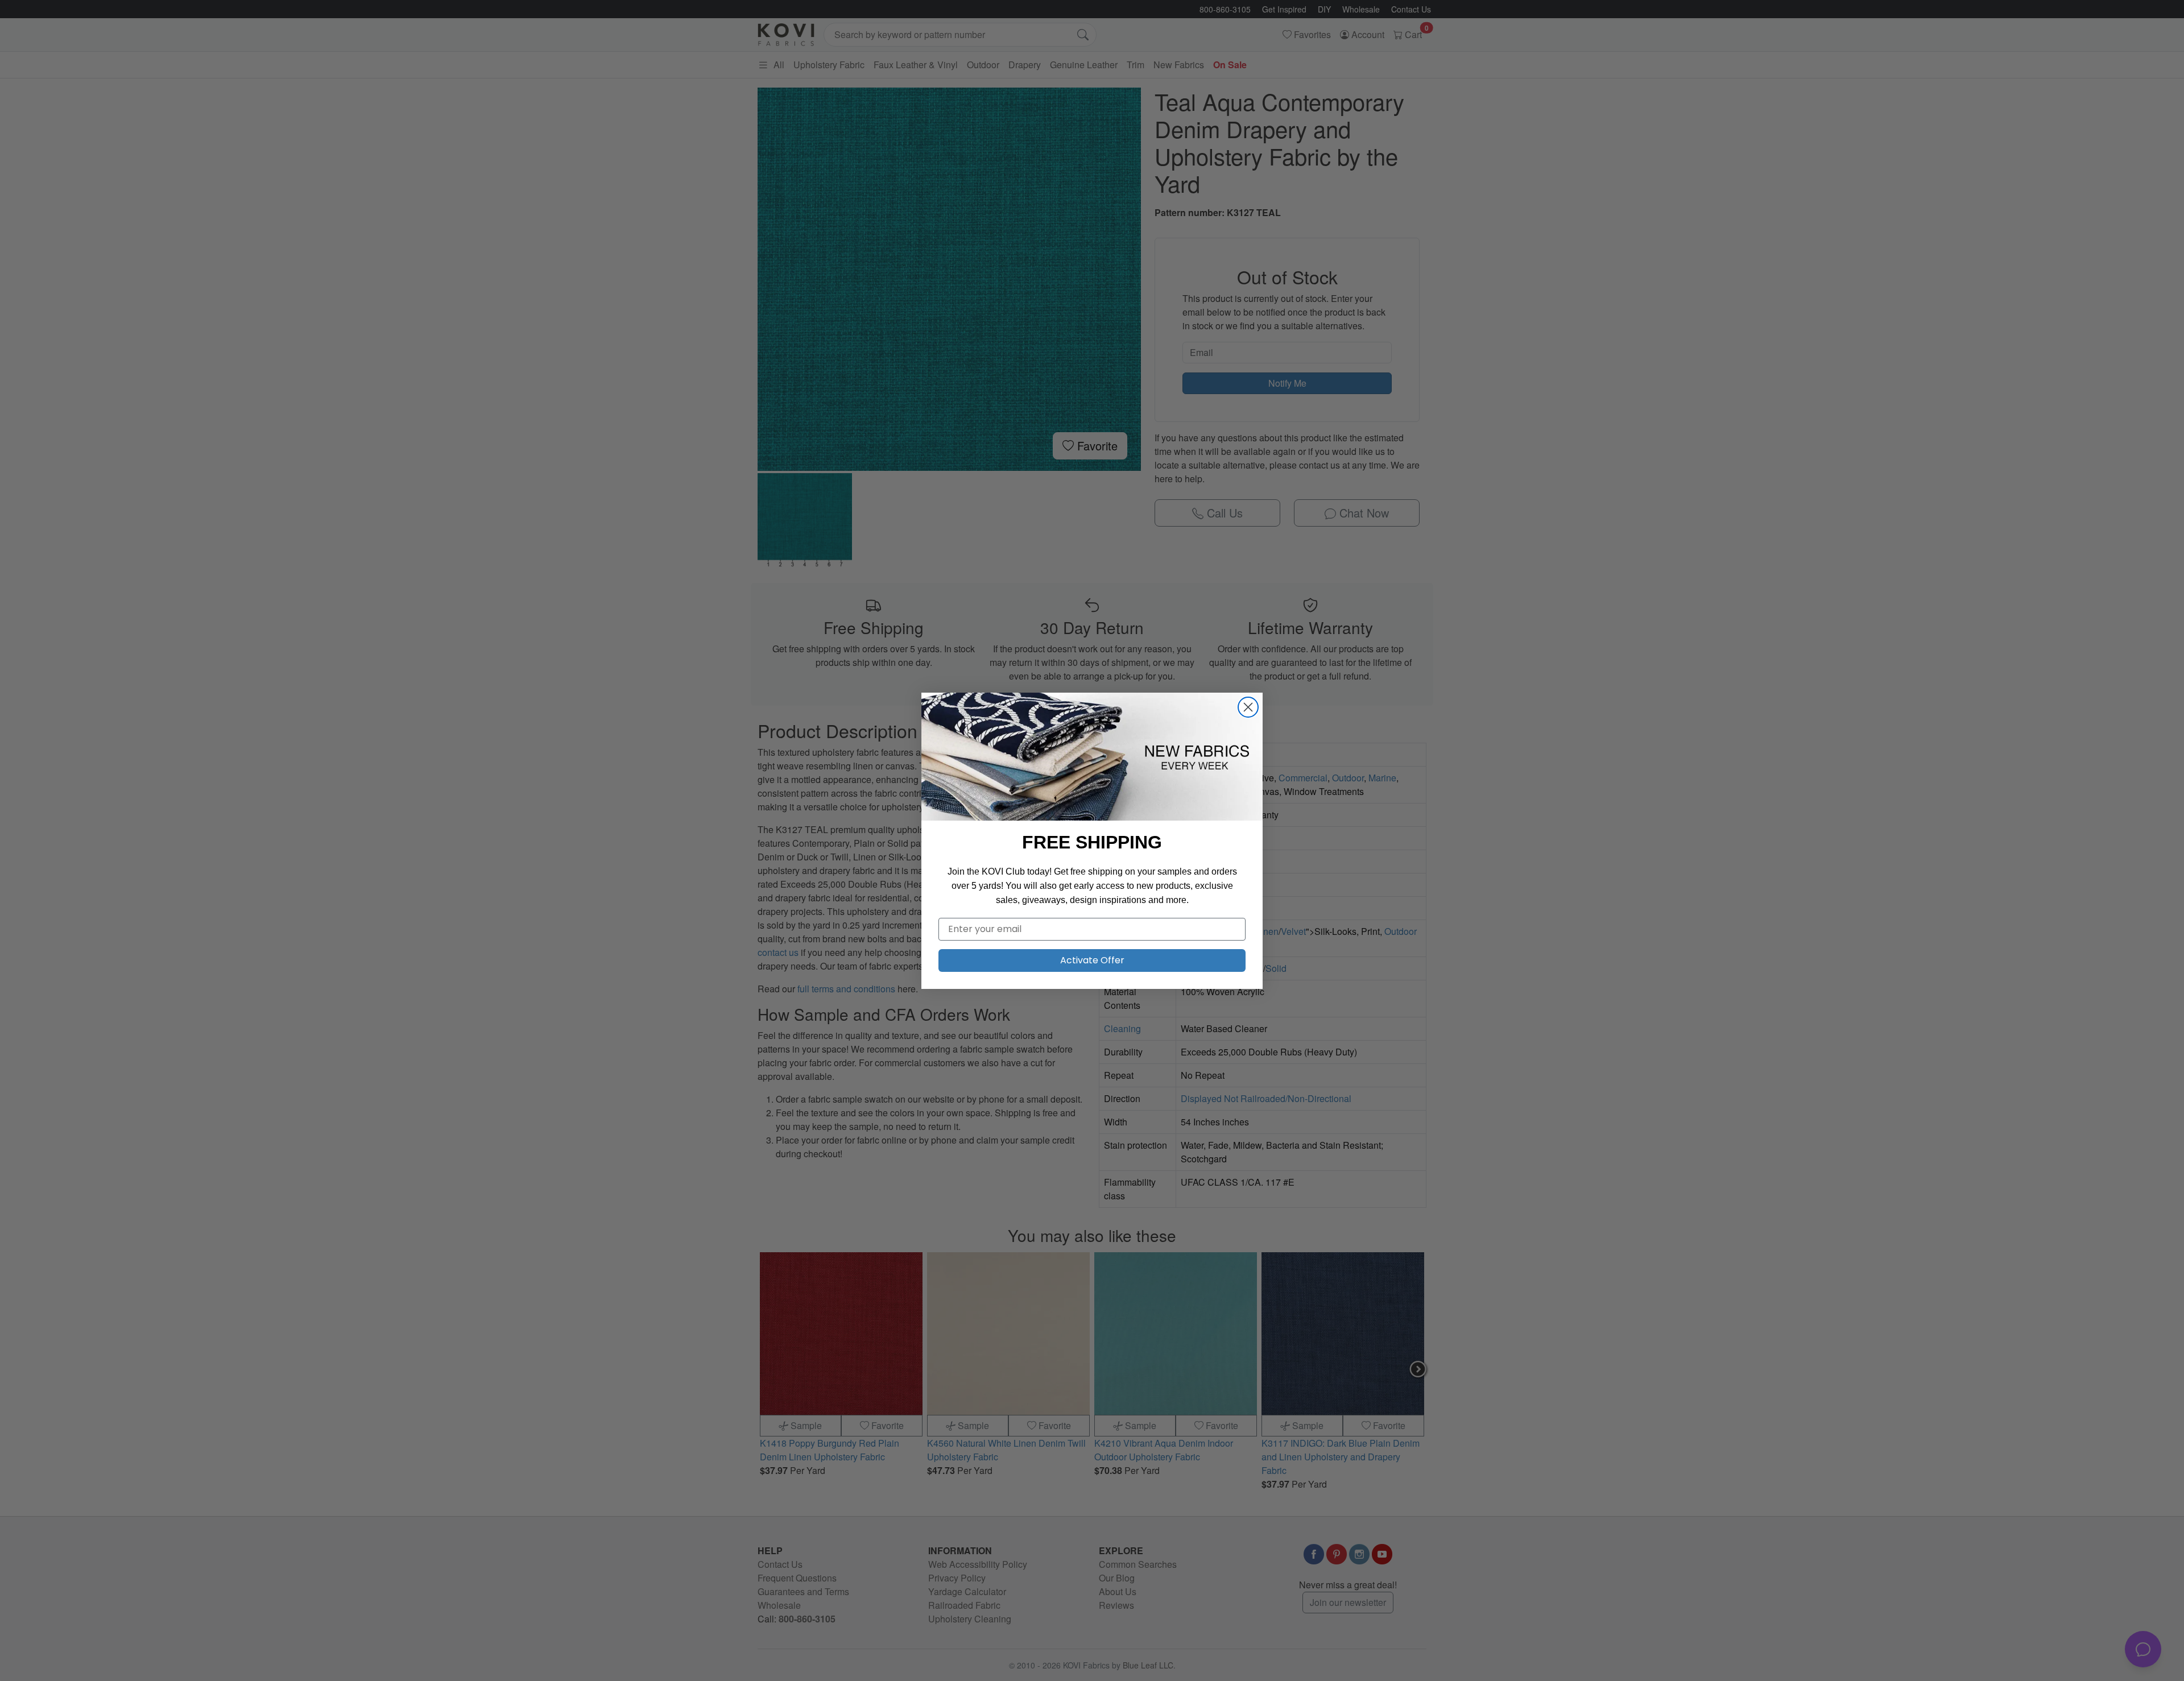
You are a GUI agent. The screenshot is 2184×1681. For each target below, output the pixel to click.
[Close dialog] (1248, 707)
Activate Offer (1092, 960)
